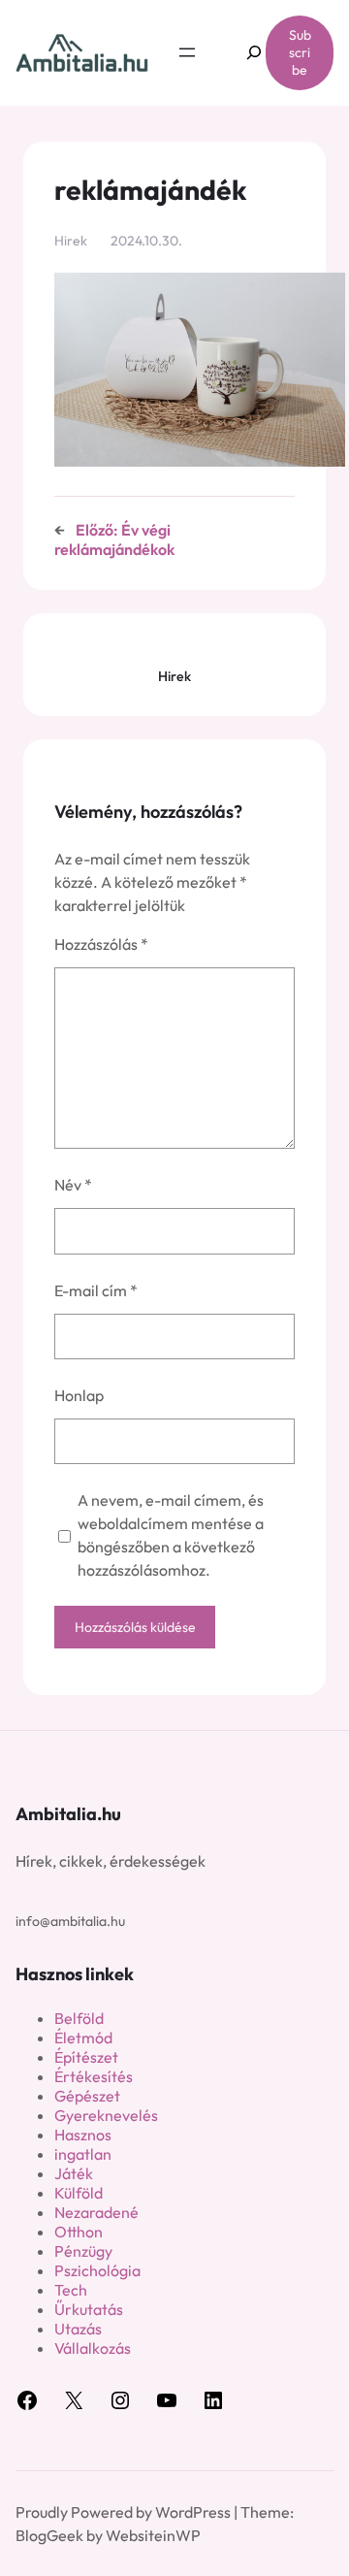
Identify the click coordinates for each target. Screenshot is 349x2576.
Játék (74, 2173)
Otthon (79, 2232)
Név (73, 1185)
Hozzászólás (101, 944)
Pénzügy (83, 2251)
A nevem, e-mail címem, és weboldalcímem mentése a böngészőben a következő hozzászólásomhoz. (171, 1535)
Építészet (86, 2057)
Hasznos (83, 2135)
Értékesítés (94, 2076)
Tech (71, 2290)
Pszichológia (97, 2270)
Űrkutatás (89, 2309)
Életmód (83, 2038)
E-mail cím (96, 1290)
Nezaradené (96, 2212)
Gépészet (87, 2096)
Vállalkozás (93, 2348)
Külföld (79, 2193)
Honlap (79, 1395)
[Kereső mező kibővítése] (244, 53)
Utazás (78, 2329)
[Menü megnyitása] (187, 52)
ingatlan (83, 2154)
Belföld (79, 2018)
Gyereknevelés (106, 2115)
